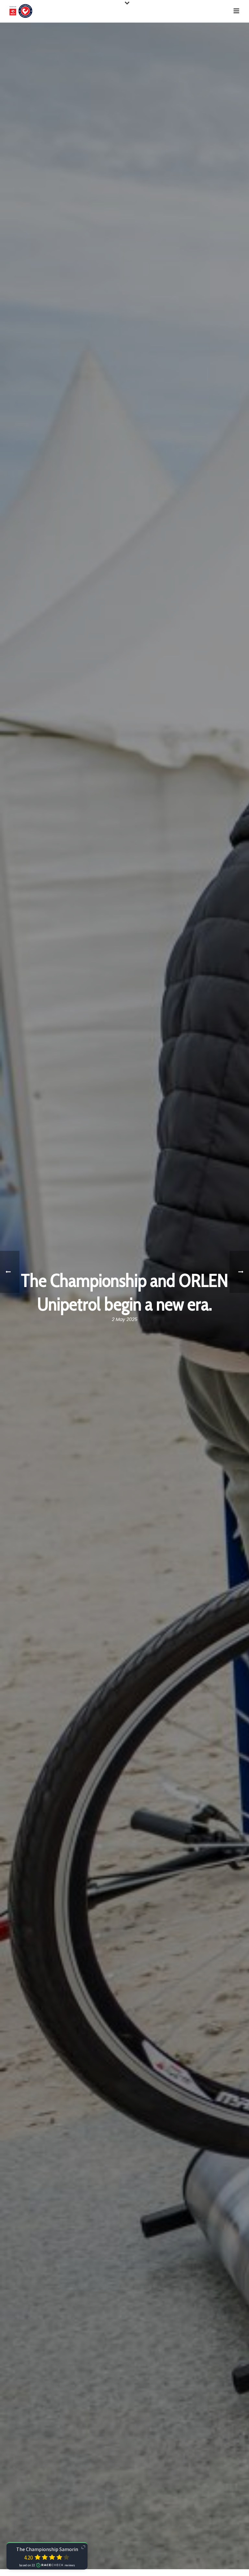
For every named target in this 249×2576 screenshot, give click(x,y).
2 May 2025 (125, 1319)
